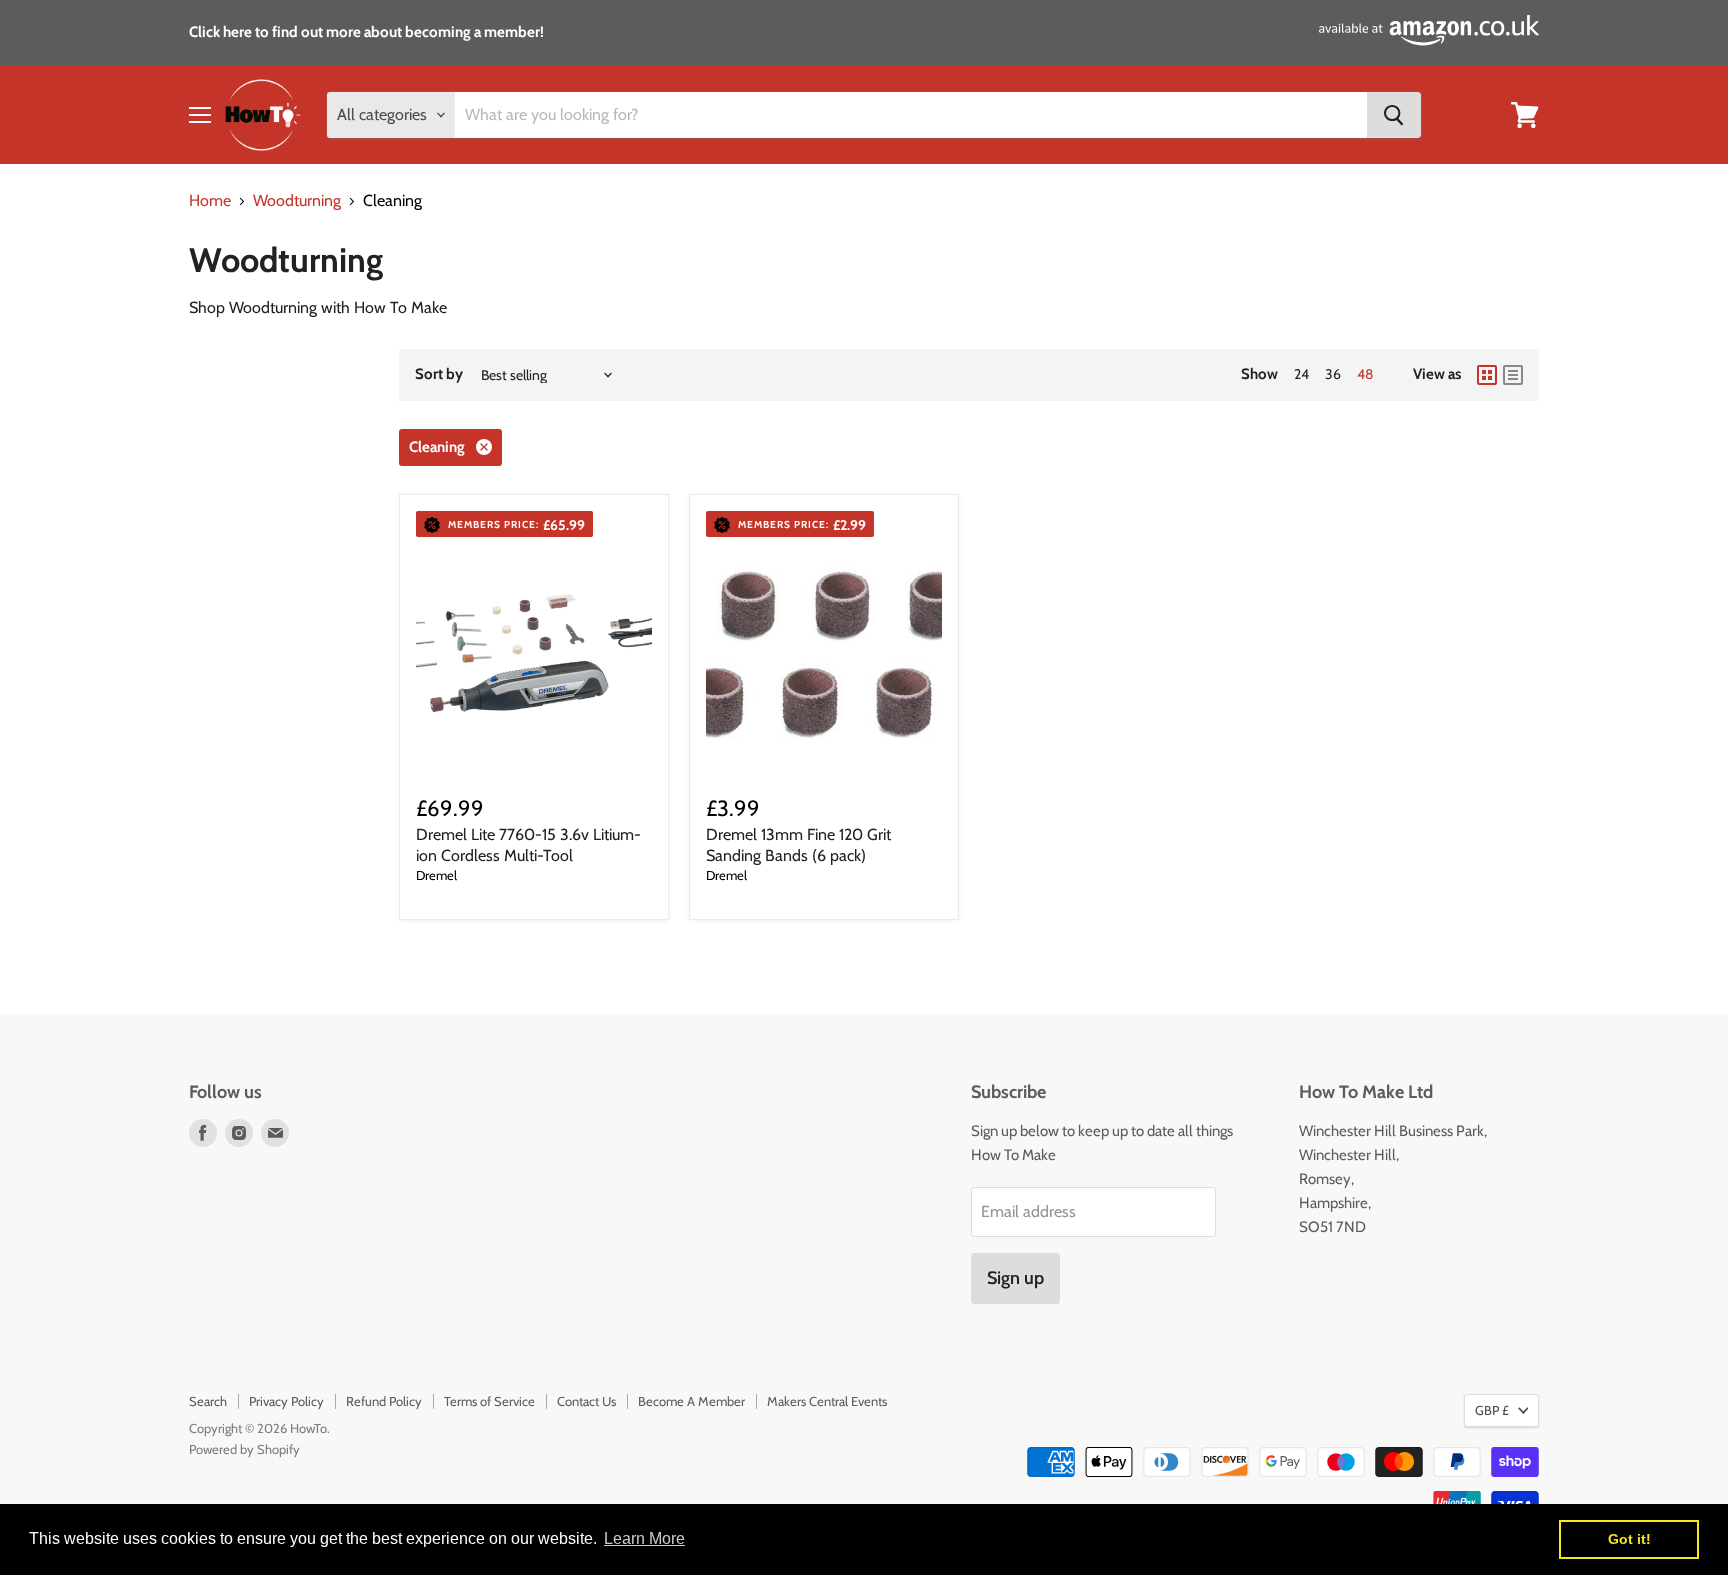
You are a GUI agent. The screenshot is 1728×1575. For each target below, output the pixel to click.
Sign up (1015, 1278)
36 (1333, 374)
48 (1365, 374)
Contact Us (586, 1401)
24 (1301, 374)
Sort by (439, 374)
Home (210, 201)
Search (208, 1401)
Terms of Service (489, 1401)
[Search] (1394, 115)
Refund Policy (384, 1401)
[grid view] (1487, 375)
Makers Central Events (827, 1401)
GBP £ (1492, 1410)
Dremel (436, 875)
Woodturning (297, 201)
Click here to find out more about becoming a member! (366, 32)
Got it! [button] (1629, 1539)
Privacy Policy (286, 1401)
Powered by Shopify (244, 1449)
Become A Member (691, 1401)
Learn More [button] (644, 1538)
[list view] (1513, 375)
